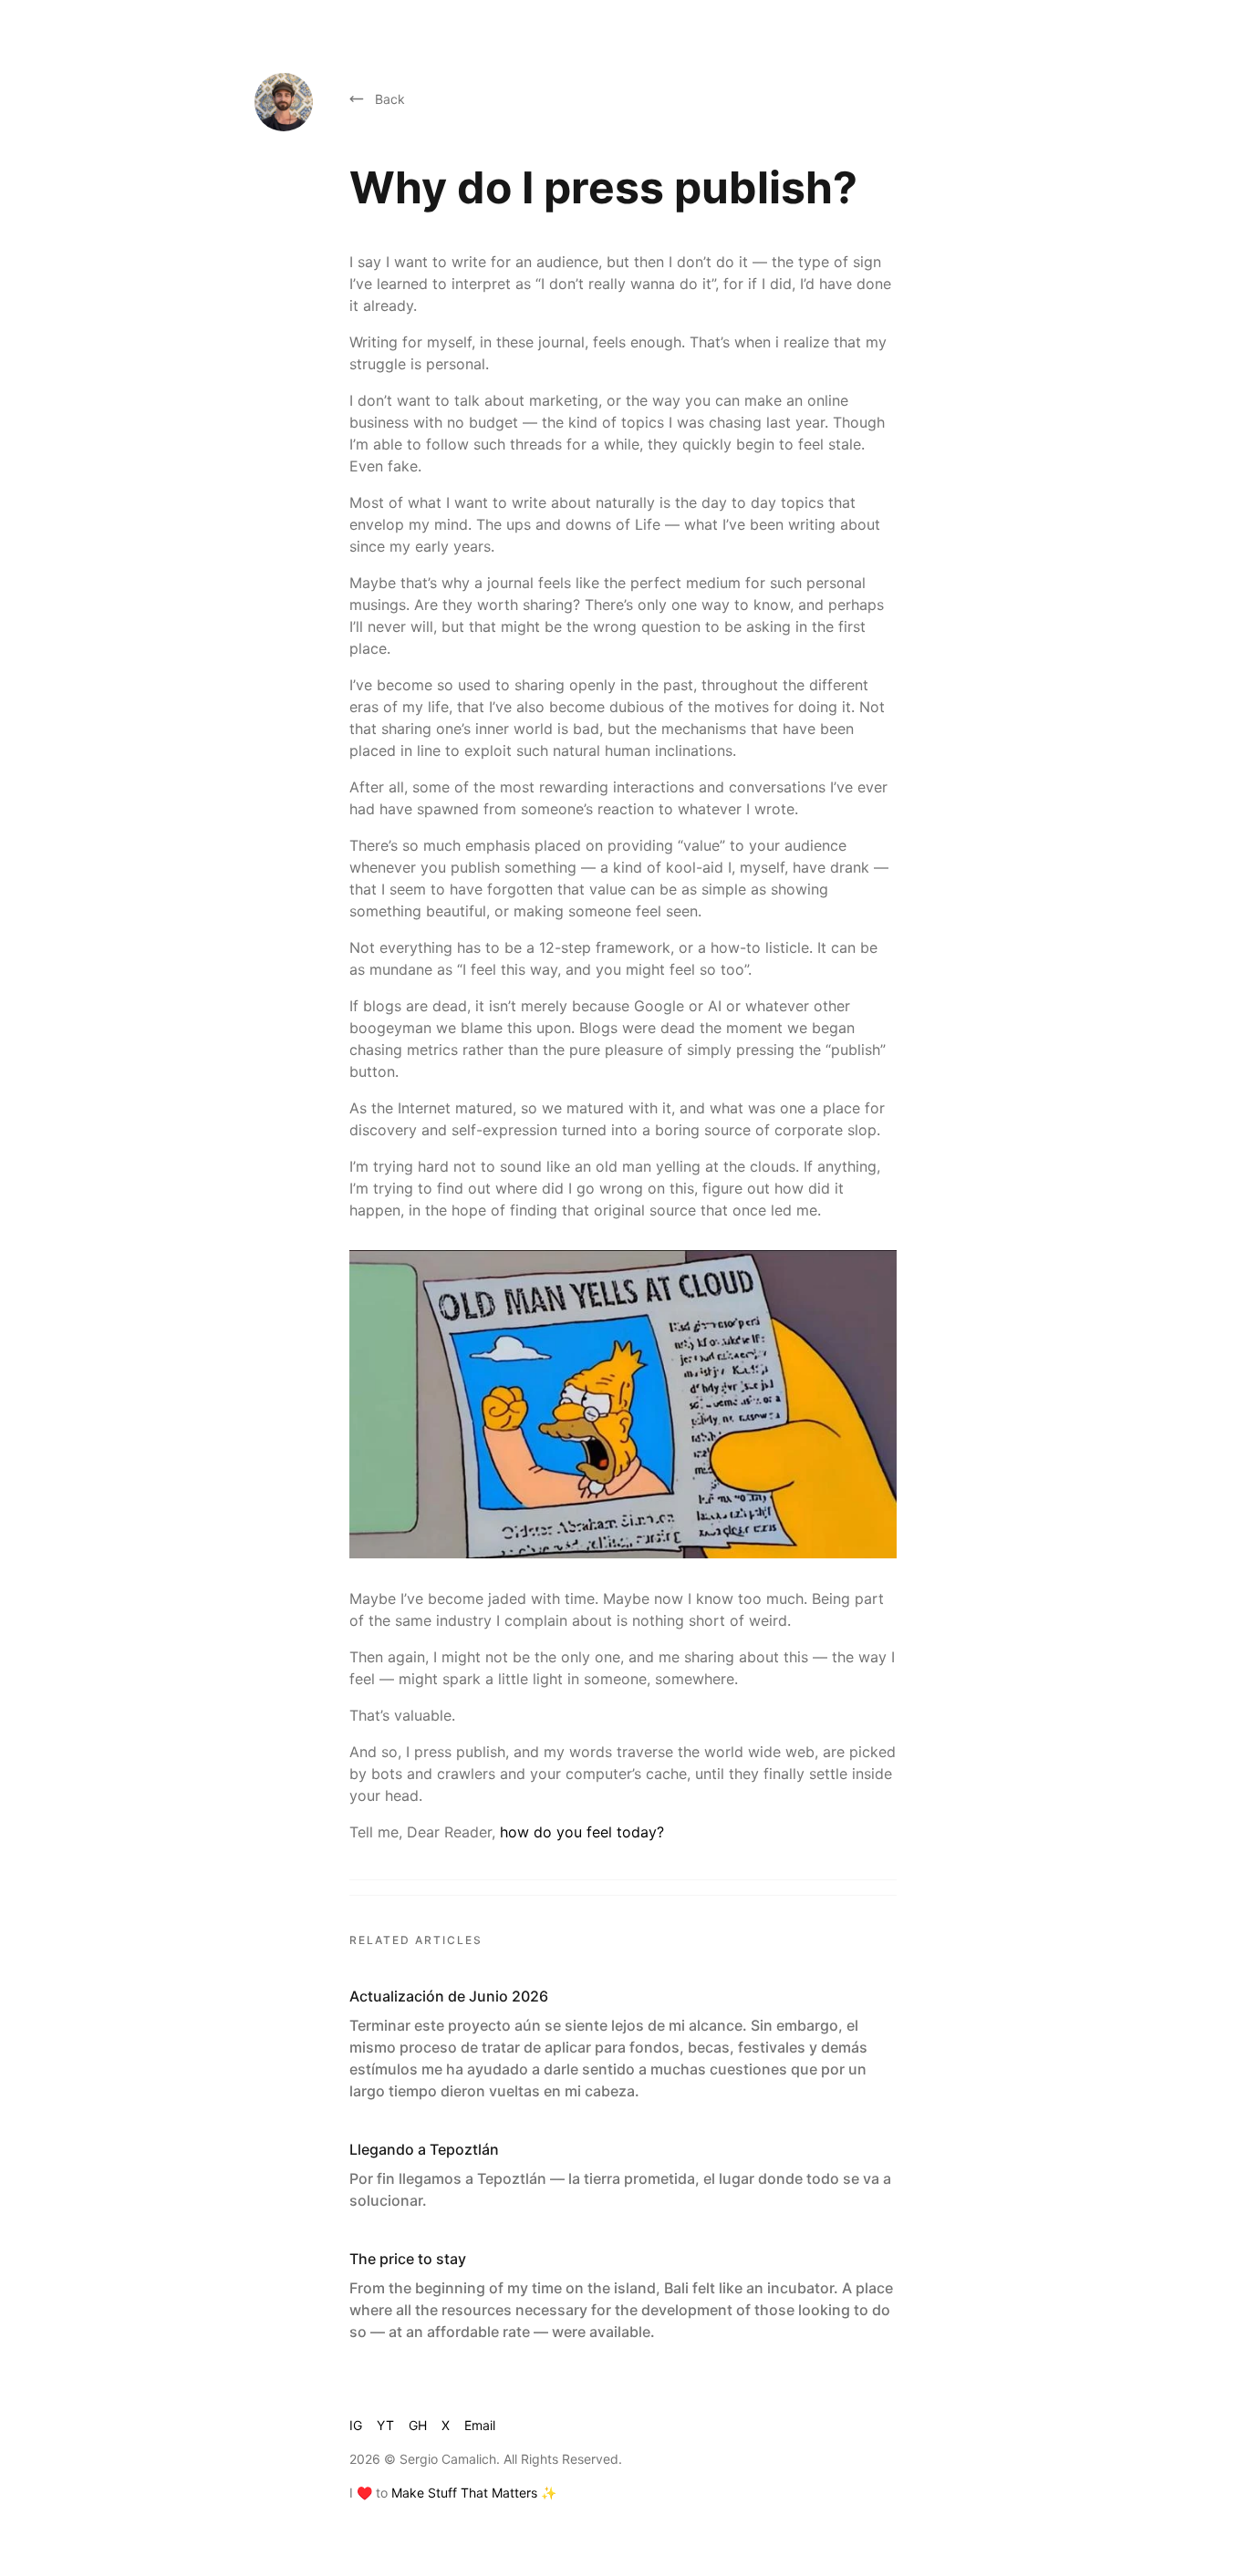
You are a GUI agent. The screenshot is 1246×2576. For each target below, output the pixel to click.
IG (356, 2425)
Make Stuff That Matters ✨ (474, 2493)
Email (480, 2425)
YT (385, 2425)
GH (418, 2425)
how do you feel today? (582, 1832)
